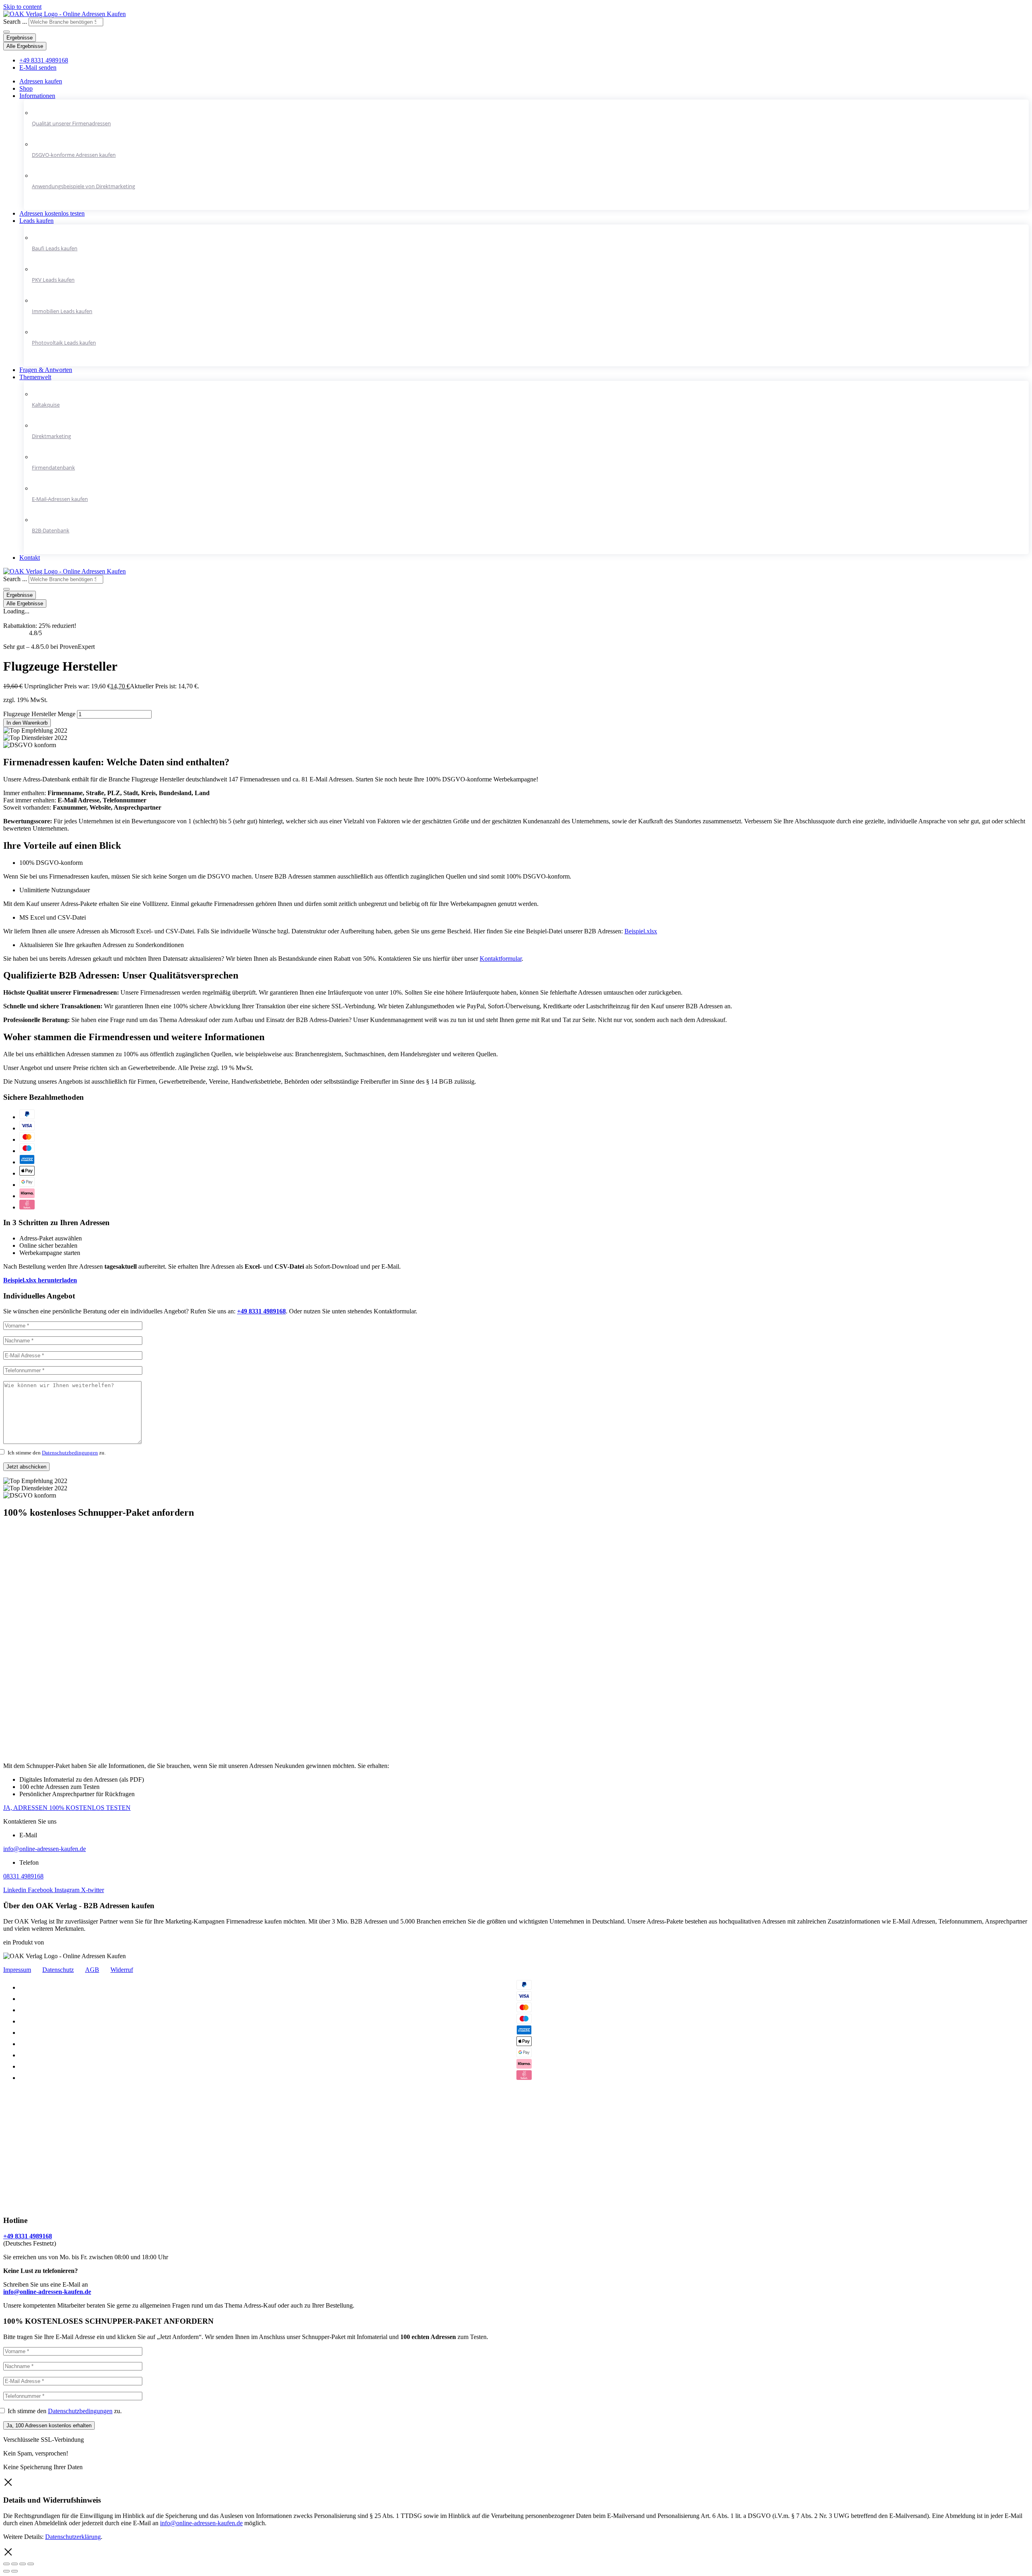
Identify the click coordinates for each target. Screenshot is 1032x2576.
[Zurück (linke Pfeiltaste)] (6, 2571)
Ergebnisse (20, 38)
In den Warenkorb (27, 723)
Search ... (15, 22)
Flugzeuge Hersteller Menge (39, 714)
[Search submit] (6, 32)
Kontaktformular (501, 959)
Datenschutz (58, 1970)
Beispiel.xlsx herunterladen (40, 1280)
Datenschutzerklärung (73, 2537)
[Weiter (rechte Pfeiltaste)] (15, 2571)
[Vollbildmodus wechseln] (23, 2564)
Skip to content (22, 7)
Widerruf (122, 1970)
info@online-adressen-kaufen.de (45, 1849)
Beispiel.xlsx (641, 931)
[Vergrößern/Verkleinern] (31, 2564)
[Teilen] (15, 2564)
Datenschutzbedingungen (70, 1453)
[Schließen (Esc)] (6, 2564)
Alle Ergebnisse (25, 46)
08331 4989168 (23, 1876)
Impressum (17, 1970)
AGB (92, 1970)
